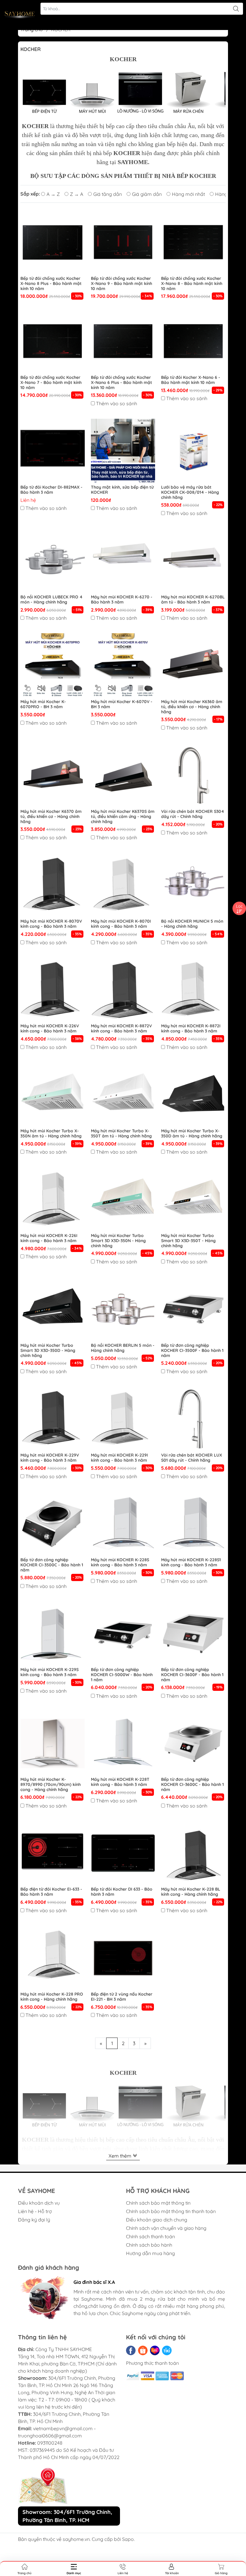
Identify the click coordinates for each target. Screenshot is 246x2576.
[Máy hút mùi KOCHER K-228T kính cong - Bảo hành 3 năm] (123, 1743)
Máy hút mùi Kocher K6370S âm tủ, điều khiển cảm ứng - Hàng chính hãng (123, 816)
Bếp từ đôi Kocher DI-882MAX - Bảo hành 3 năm (51, 490)
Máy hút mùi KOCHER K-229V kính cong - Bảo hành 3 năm (50, 1458)
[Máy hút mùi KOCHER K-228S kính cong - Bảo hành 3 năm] (123, 1524)
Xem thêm (121, 2156)
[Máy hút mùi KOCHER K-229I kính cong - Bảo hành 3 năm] (123, 1419)
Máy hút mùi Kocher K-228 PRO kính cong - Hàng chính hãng (52, 1997)
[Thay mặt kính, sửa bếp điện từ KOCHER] (123, 451)
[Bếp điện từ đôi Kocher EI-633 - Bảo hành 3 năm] (53, 1853)
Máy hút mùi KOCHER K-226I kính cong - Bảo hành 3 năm (49, 1238)
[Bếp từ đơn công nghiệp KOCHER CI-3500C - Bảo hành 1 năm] (53, 1524)
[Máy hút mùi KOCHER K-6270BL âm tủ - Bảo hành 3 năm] (193, 561)
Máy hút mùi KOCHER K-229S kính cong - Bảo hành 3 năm (49, 1672)
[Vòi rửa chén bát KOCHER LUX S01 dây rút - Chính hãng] (193, 1419)
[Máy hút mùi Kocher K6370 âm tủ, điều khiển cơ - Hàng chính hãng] (53, 775)
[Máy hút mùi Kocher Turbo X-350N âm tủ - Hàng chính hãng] (53, 1095)
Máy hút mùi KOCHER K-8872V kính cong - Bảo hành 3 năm (121, 1029)
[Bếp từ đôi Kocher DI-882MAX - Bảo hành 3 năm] (53, 451)
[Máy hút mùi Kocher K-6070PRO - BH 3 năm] (53, 665)
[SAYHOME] (20, 15)
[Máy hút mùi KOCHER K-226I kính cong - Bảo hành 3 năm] (53, 1199)
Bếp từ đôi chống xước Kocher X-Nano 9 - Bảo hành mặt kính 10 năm (121, 283)
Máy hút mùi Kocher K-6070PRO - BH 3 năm (43, 704)
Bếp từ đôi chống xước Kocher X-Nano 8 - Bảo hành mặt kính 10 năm (192, 283)
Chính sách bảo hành (149, 2245)
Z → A (76, 194)
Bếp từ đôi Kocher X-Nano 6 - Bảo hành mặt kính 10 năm (191, 380)
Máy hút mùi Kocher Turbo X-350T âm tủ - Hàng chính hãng (121, 1134)
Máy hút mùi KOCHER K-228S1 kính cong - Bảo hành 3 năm (191, 1562)
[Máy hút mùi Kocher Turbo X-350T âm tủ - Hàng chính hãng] (123, 1095)
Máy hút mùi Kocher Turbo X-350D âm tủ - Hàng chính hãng (192, 1134)
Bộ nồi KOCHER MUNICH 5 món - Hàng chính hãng (192, 924)
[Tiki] (167, 2350)
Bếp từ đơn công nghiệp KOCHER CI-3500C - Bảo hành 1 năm (52, 1565)
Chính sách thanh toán (150, 2236)
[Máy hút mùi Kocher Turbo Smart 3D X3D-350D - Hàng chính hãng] (53, 1309)
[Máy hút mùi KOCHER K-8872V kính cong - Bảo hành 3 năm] (123, 990)
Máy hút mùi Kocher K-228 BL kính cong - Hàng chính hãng (191, 1892)
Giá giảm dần (147, 194)
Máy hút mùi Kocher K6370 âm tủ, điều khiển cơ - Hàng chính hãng (51, 816)
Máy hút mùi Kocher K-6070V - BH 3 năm (122, 704)
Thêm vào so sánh (117, 403)
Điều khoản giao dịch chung (157, 2220)
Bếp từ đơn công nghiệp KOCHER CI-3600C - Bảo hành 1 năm (192, 1784)
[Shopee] (143, 2350)
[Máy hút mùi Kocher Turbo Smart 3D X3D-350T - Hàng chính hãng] (193, 1199)
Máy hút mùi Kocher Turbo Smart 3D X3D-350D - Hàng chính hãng (48, 1350)
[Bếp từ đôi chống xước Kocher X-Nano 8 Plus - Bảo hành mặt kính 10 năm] (53, 242)
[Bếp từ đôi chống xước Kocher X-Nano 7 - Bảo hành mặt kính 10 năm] (53, 341)
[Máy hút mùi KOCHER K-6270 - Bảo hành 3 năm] (123, 561)
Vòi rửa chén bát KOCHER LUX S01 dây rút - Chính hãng (192, 1458)
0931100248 (50, 2443)
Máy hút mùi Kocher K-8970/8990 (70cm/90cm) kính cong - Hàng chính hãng (51, 1784)
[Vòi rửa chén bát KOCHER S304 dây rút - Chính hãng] (193, 775)
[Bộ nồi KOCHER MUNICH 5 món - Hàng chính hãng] (193, 885)
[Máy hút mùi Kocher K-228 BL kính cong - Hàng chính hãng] (193, 1853)
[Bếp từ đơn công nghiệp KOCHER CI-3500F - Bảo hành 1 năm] (193, 1309)
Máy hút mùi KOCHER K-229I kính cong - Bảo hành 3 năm (119, 1458)
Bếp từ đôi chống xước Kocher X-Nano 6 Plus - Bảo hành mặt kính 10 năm (121, 382)
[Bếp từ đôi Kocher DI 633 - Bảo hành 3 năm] (123, 1853)
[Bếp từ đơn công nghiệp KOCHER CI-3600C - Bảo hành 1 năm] (193, 1743)
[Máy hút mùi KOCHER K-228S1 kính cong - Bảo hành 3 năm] (193, 1524)
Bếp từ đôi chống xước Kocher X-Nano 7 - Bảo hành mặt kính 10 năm (51, 382)
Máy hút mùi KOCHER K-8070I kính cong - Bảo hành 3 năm (121, 924)
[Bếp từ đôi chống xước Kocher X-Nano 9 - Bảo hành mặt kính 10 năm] (123, 242)
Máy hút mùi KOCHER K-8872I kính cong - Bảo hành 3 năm (191, 1029)
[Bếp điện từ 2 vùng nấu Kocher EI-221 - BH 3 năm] (123, 1958)
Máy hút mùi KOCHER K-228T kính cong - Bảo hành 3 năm (120, 1782)
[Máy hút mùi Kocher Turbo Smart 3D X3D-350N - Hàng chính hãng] (123, 1199)
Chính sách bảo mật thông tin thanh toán (171, 2211)
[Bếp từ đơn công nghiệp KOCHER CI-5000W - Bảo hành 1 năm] (123, 1634)
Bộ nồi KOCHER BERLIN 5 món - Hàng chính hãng (123, 1348)
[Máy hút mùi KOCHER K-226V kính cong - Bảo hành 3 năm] (53, 990)
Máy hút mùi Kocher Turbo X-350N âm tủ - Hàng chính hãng (51, 1134)
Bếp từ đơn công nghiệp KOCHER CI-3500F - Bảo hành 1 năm (192, 1350)
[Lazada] (155, 2350)
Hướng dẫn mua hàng (150, 2253)
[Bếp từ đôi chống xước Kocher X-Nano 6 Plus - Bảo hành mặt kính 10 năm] (123, 341)
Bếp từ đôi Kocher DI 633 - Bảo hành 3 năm (122, 1892)
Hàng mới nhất (188, 194)
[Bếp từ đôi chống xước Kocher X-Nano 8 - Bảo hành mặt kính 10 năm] (193, 242)
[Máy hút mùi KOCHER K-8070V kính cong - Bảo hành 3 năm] (53, 885)
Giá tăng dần (108, 194)
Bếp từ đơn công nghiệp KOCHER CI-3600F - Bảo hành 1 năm (192, 1675)
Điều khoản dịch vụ (39, 2203)
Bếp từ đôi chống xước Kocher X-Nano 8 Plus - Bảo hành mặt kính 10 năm (51, 283)
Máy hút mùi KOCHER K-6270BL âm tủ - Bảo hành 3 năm (193, 600)
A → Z (53, 194)
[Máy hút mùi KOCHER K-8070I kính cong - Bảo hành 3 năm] (123, 885)
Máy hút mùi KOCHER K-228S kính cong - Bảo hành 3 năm (120, 1562)
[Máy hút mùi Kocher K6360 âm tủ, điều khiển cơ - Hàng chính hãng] (193, 665)
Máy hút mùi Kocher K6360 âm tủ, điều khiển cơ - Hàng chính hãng (192, 707)
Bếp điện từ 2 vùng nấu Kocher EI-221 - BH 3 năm (122, 1997)
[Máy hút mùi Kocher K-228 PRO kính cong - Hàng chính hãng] (53, 1958)
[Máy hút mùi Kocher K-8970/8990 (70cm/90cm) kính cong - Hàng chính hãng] (53, 1743)
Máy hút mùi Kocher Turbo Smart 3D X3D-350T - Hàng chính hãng (188, 1241)
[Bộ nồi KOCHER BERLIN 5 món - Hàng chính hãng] (123, 1309)
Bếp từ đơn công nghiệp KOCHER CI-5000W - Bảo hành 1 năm (122, 1675)
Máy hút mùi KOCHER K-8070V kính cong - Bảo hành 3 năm (51, 924)
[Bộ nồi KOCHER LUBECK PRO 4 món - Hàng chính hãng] (53, 561)
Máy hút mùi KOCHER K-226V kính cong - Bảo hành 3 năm (50, 1029)
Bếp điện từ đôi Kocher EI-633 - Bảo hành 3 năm (51, 1892)
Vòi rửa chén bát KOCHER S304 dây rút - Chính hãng (193, 814)
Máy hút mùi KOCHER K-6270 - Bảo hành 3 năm (122, 600)
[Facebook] (131, 2350)
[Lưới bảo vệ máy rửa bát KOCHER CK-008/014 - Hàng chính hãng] (193, 451)
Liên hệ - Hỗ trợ (35, 2211)
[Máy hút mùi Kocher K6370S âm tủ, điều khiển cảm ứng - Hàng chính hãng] (123, 775)
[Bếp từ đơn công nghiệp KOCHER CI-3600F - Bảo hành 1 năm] (193, 1634)
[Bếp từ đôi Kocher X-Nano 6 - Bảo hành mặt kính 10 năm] (193, 341)
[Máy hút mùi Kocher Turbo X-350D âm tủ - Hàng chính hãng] (193, 1095)
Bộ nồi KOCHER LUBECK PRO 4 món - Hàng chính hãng (51, 600)
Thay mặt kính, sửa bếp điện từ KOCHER (122, 490)
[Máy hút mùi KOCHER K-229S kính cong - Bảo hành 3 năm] (53, 1634)
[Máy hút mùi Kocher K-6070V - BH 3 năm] (123, 665)
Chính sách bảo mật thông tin (158, 2203)
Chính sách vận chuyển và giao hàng (166, 2228)
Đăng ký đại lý (34, 2220)
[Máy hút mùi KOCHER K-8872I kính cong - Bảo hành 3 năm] (193, 990)
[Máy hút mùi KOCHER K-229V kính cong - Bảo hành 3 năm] (53, 1419)
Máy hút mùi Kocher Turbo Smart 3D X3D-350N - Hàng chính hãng (118, 1241)
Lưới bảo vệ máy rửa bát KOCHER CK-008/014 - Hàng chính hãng (190, 492)
